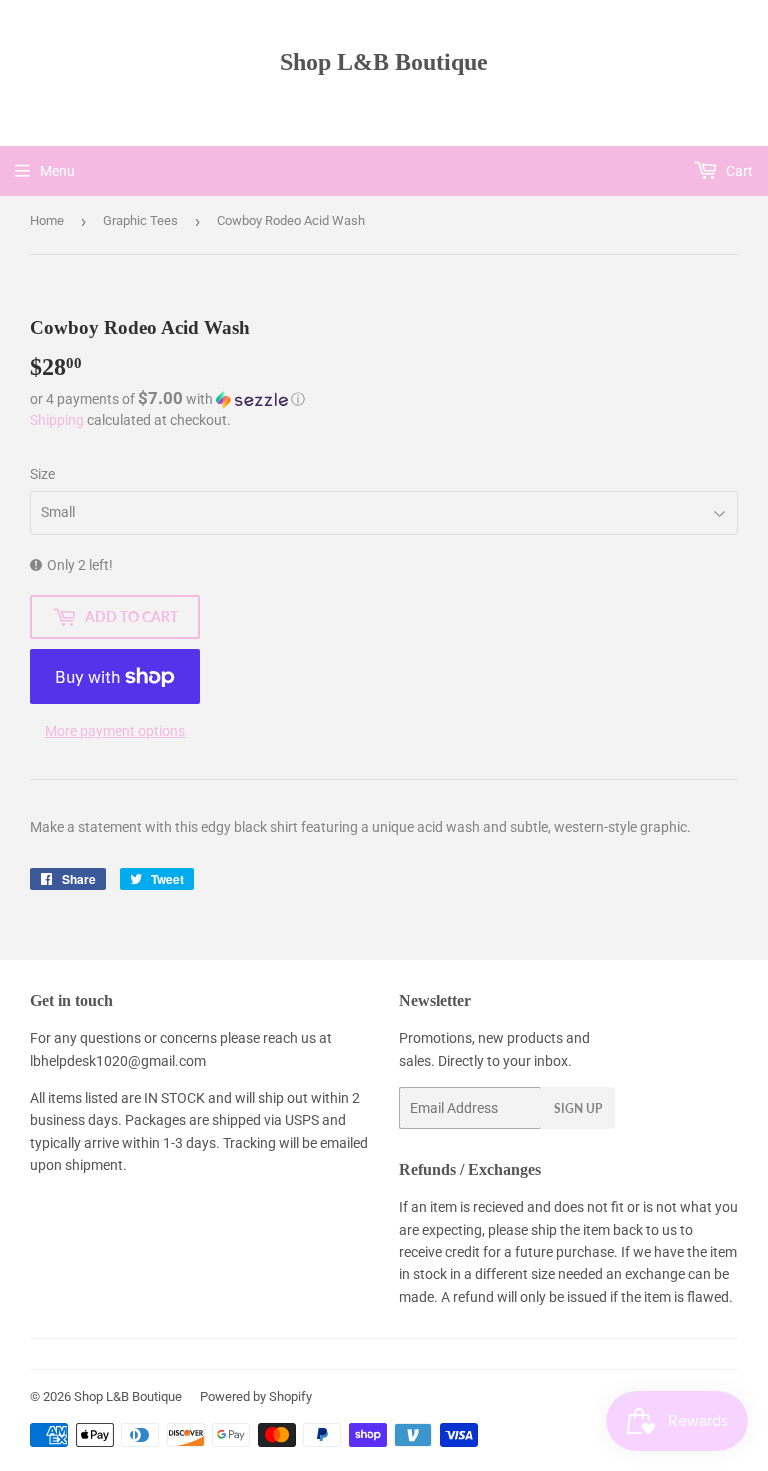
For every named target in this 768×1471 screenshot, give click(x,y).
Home (47, 220)
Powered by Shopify (256, 1396)
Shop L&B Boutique (384, 61)
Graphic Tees (140, 220)
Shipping (57, 420)
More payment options (115, 731)
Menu (57, 171)
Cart (738, 171)
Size (42, 474)
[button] (384, 399)
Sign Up (578, 1108)
